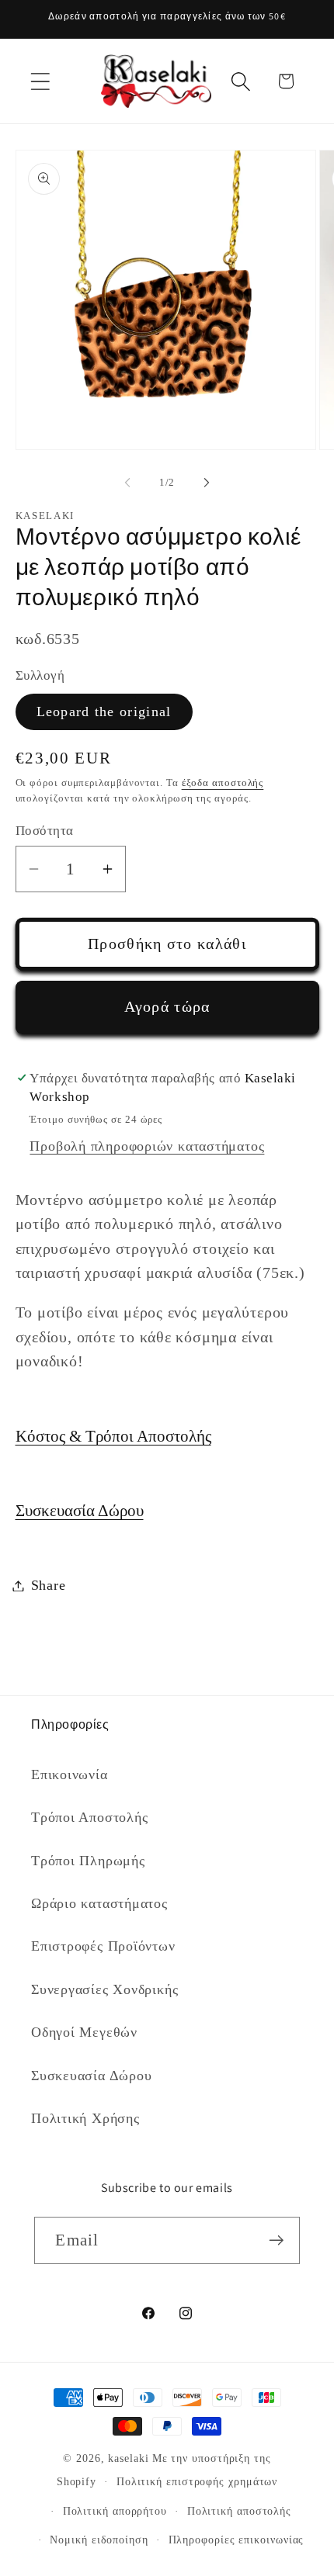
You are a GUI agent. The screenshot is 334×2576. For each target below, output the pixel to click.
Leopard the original (104, 712)
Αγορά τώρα (167, 1007)
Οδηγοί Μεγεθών (84, 2032)
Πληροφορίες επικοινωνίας (237, 2540)
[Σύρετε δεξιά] (207, 483)
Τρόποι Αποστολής (89, 1817)
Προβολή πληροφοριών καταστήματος (147, 1146)
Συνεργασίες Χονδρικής (104, 1989)
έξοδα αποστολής (223, 782)
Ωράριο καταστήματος (99, 1903)
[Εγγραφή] (277, 2240)
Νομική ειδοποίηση (99, 2540)
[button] (40, 81)
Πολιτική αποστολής (239, 2511)
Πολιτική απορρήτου (115, 2511)
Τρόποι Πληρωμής (88, 1861)
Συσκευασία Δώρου (80, 1510)
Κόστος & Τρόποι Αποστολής (113, 1436)
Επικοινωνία (70, 1774)
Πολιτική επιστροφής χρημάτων (197, 2481)
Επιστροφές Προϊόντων (103, 1946)
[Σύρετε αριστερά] (127, 483)
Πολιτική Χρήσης (85, 2118)
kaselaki (128, 2458)
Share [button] (49, 1585)
